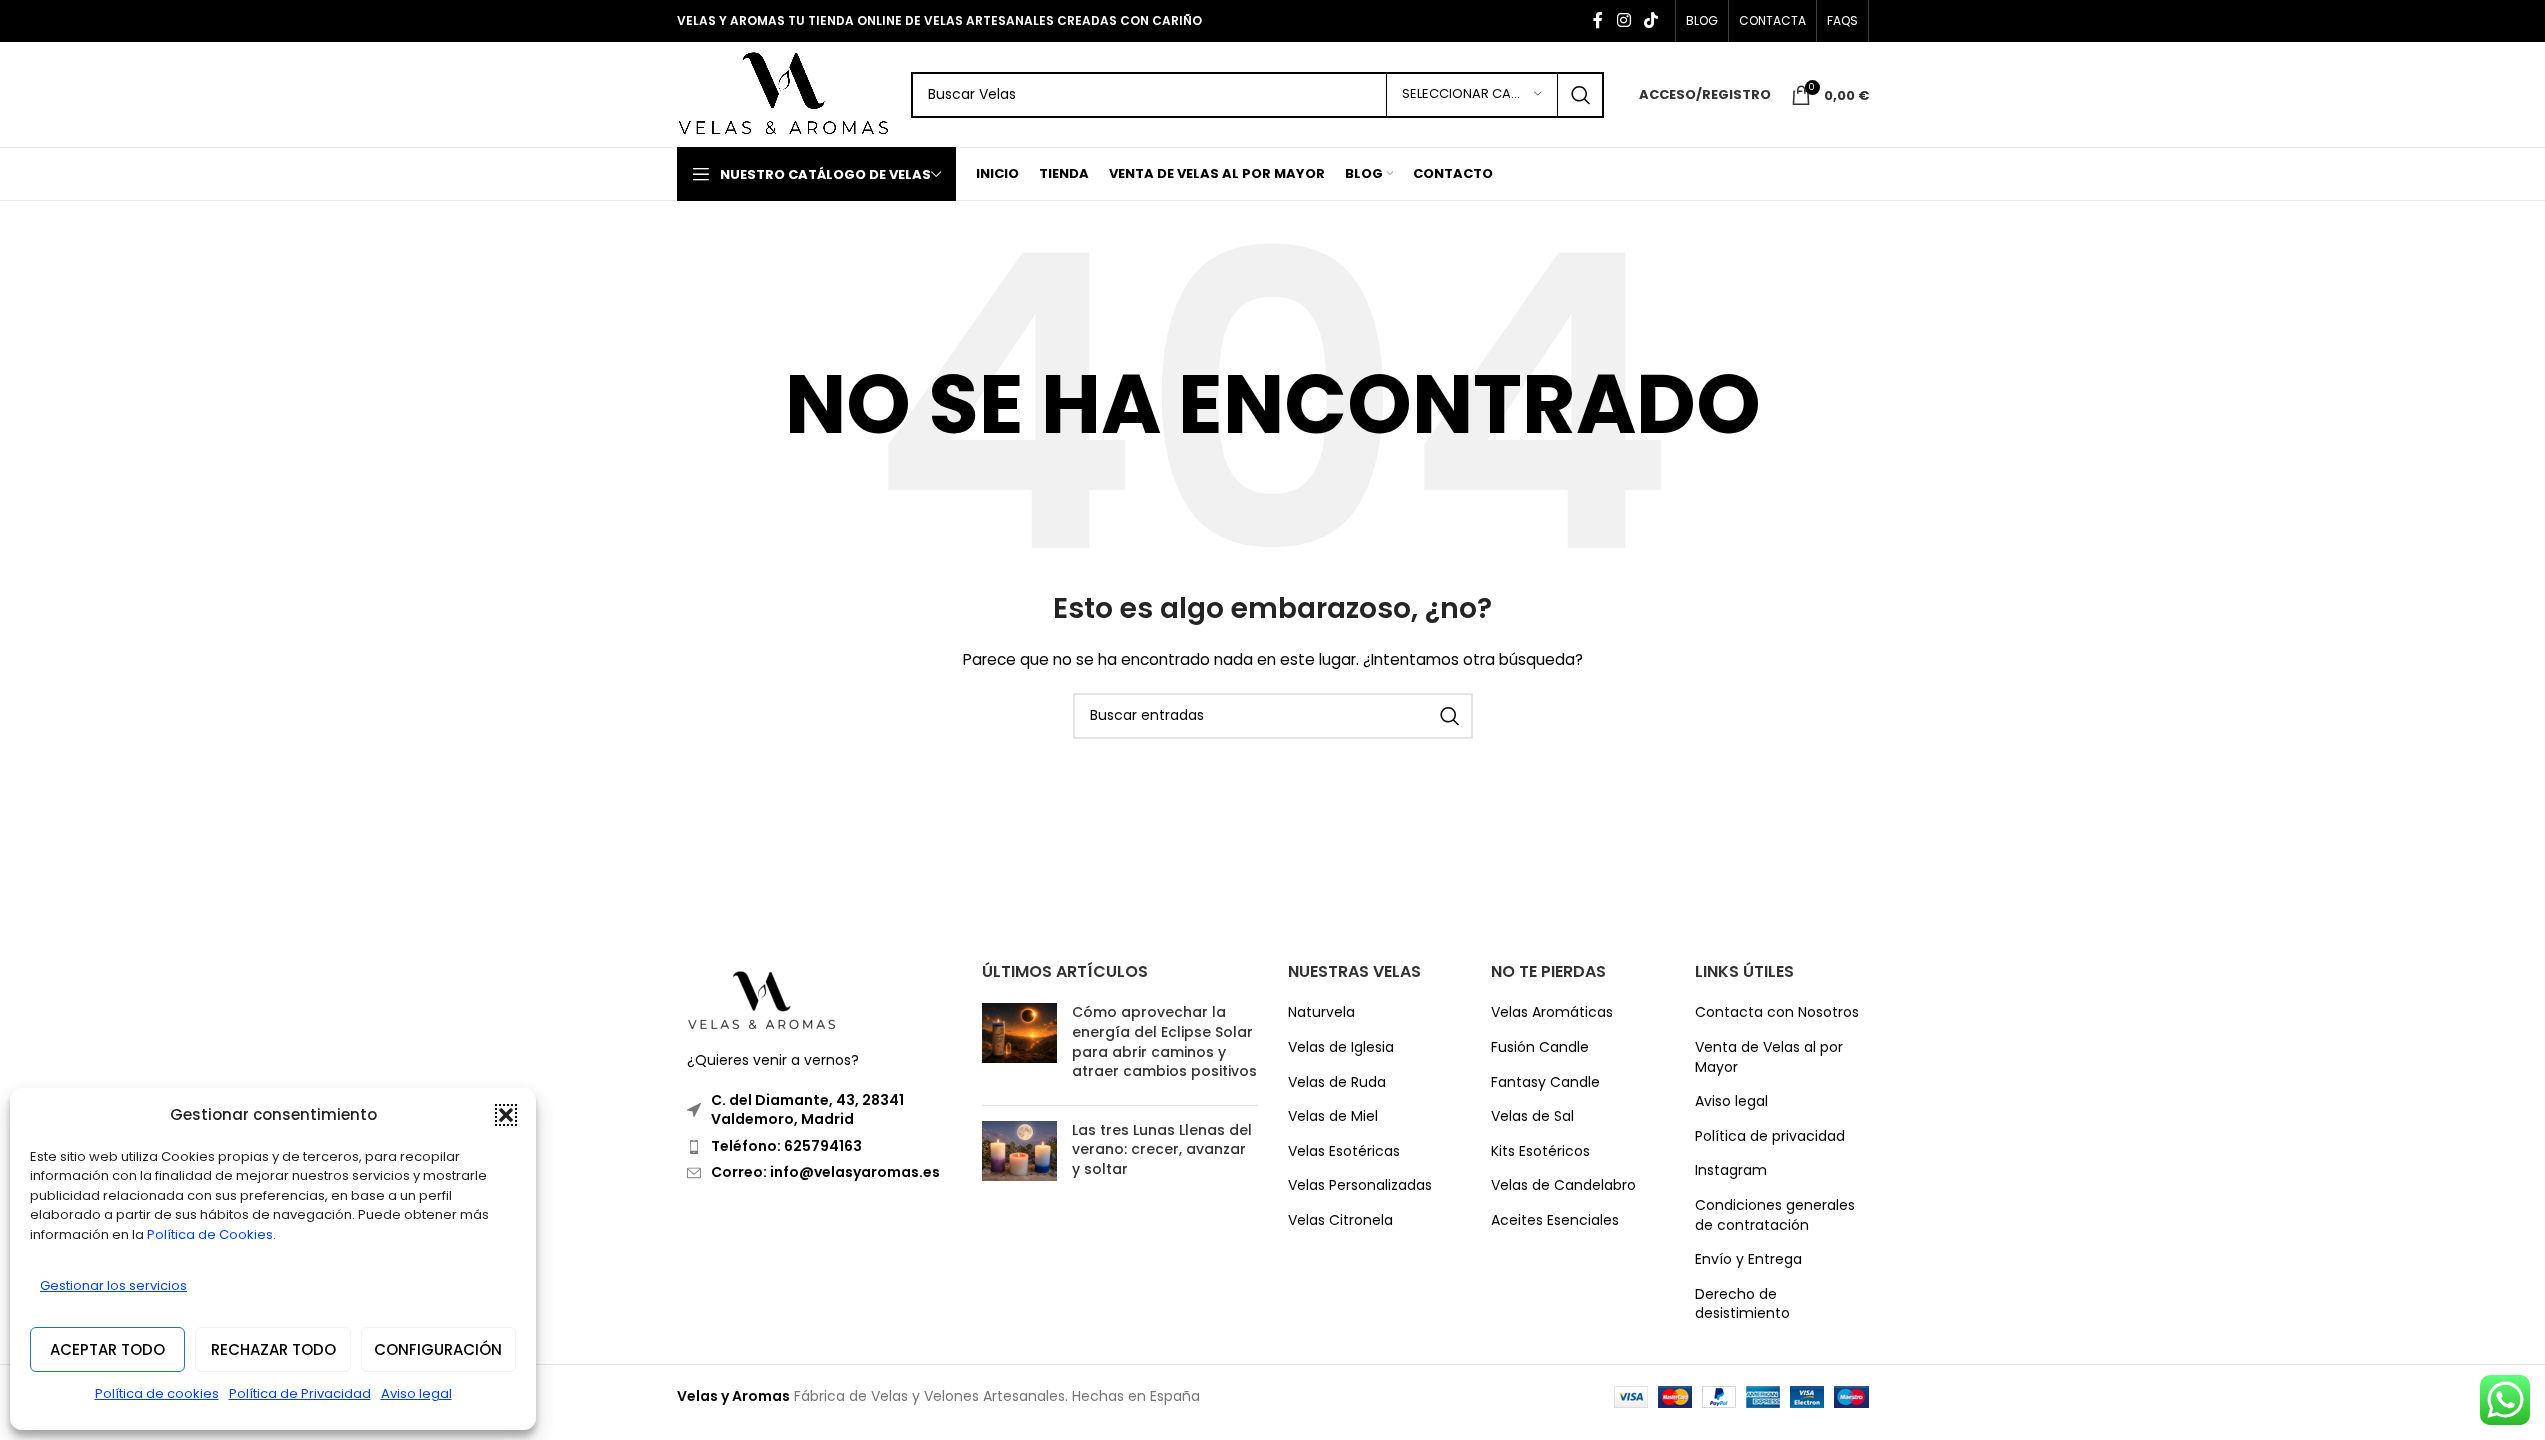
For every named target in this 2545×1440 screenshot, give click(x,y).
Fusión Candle (1540, 1047)
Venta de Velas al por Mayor (1769, 1057)
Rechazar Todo (273, 1349)
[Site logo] (784, 93)
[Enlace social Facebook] (1598, 20)
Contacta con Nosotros (1777, 1012)
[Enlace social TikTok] (1650, 20)
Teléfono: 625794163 (786, 1146)
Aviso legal (416, 1393)
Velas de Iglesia (1341, 1047)
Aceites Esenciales (1555, 1220)
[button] (506, 1115)
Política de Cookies (210, 1234)
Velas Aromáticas (1552, 1012)
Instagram (1731, 1170)
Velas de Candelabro (1563, 1185)
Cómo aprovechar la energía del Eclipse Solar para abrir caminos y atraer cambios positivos (1164, 1041)
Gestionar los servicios (113, 1285)
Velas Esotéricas (1344, 1151)
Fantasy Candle (1545, 1082)
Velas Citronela (1340, 1220)
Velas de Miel (1333, 1116)
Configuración (438, 1349)
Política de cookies (157, 1393)
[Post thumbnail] (1019, 1046)
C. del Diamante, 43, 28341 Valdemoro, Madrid (807, 1110)
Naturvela (1321, 1012)
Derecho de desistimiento (1742, 1304)
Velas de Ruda (1337, 1082)
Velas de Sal (1532, 1116)
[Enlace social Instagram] (1623, 20)
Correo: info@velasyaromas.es (825, 1172)
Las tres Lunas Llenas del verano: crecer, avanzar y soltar (1162, 1149)
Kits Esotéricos (1540, 1151)
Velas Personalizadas (1360, 1185)
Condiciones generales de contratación (1775, 1215)
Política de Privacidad (300, 1393)
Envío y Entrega (1748, 1259)
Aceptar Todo (107, 1349)
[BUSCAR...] (1581, 95)
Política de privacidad (1770, 1136)
